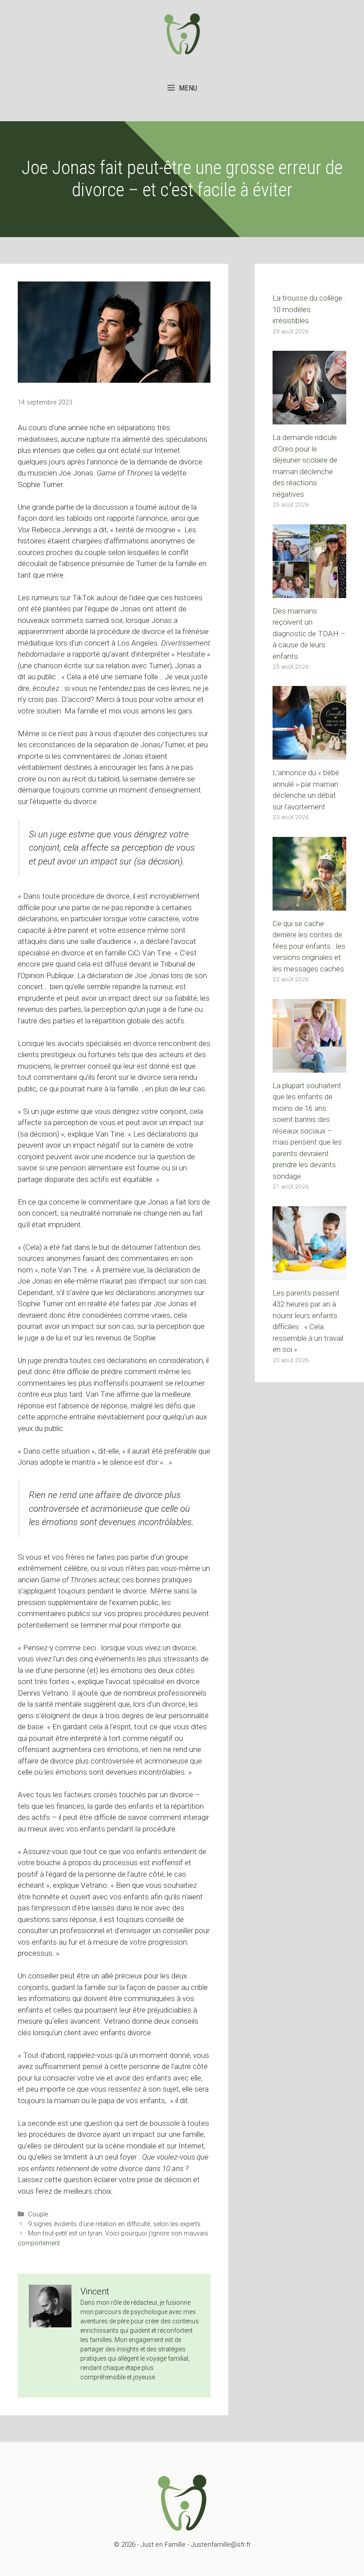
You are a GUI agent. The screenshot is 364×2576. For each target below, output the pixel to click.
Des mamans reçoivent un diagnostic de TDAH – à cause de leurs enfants (309, 634)
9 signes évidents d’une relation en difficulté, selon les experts (114, 2224)
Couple (38, 2214)
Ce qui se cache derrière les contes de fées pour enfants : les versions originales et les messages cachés (309, 946)
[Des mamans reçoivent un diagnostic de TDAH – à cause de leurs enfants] (309, 592)
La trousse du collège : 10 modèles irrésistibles (309, 309)
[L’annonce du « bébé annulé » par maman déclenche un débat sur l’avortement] (309, 754)
